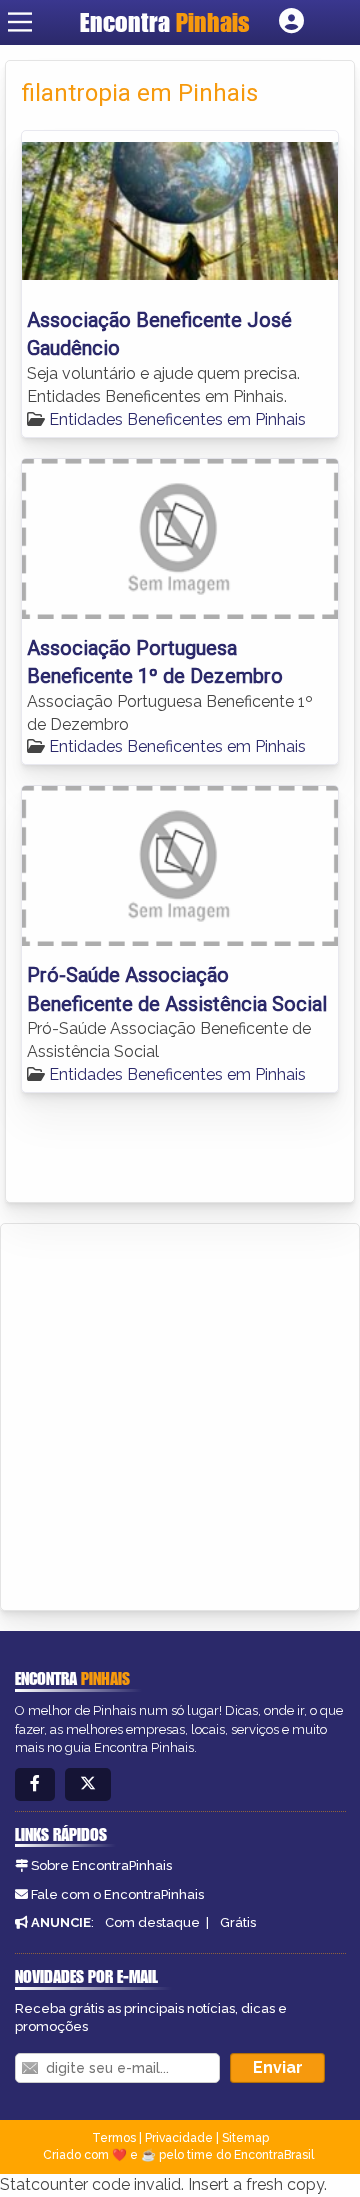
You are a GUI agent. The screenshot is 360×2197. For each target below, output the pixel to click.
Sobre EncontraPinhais (101, 1865)
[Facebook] (35, 1784)
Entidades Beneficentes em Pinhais (177, 419)
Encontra (165, 22)
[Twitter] (88, 1784)
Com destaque (152, 1922)
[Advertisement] (180, 1414)
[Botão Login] (291, 22)
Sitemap (245, 2138)
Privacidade (179, 2138)
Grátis (238, 1922)
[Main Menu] (20, 22)
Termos (114, 2138)
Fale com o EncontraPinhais (117, 1894)
